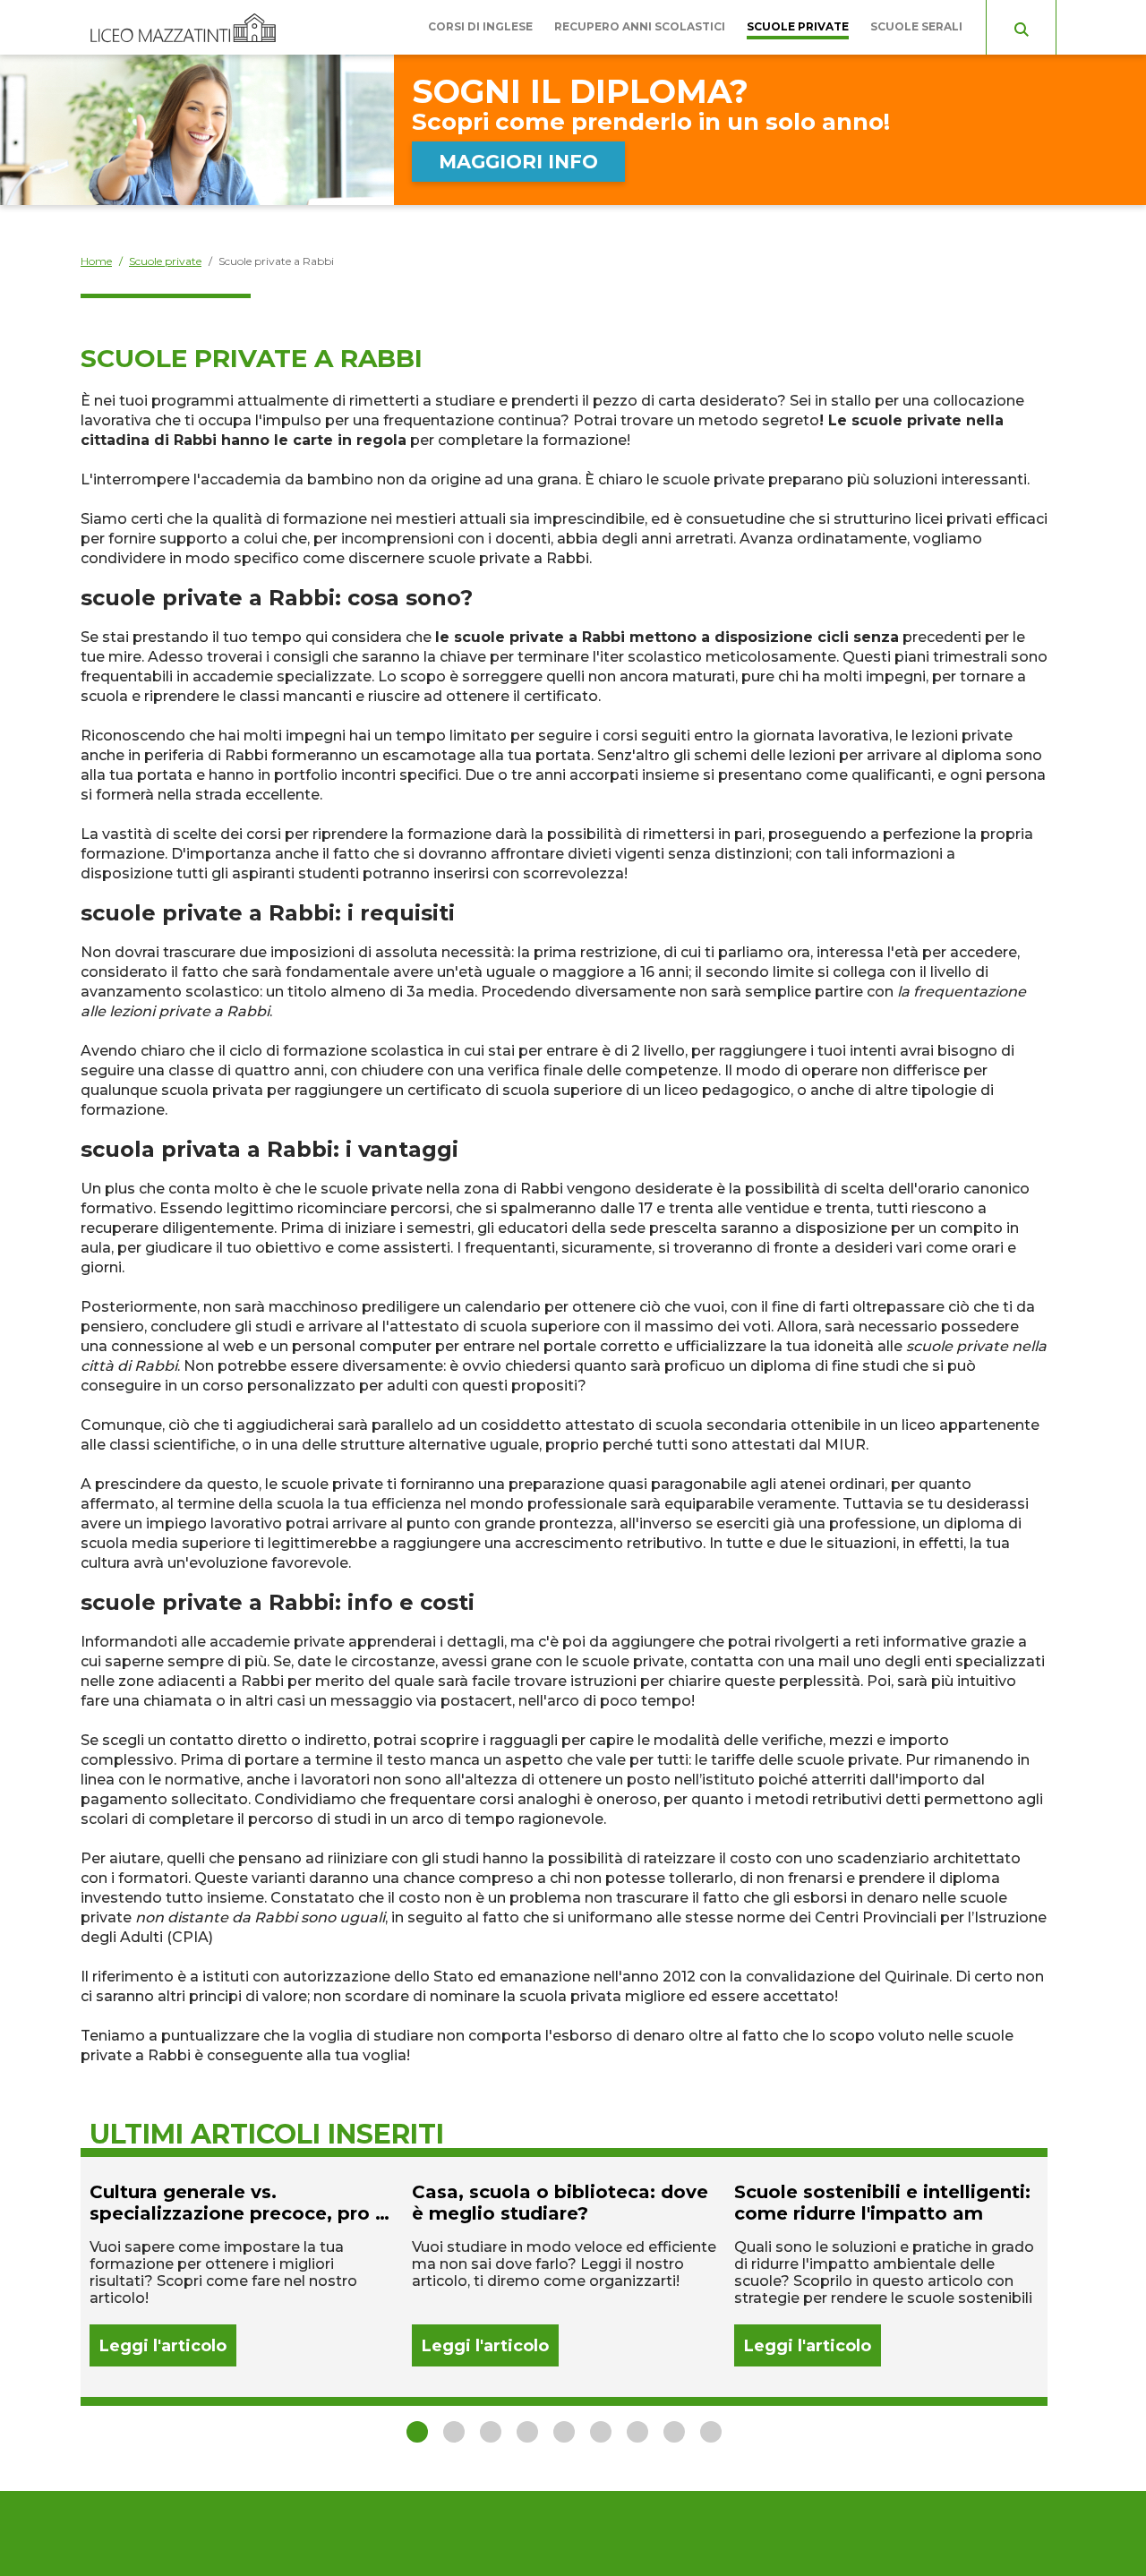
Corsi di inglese (480, 26)
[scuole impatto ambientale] (886, 2274)
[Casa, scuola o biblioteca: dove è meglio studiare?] (564, 2274)
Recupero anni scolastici (640, 26)
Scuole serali (916, 26)
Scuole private (798, 26)
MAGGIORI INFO (518, 162)
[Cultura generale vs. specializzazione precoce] (242, 2274)
